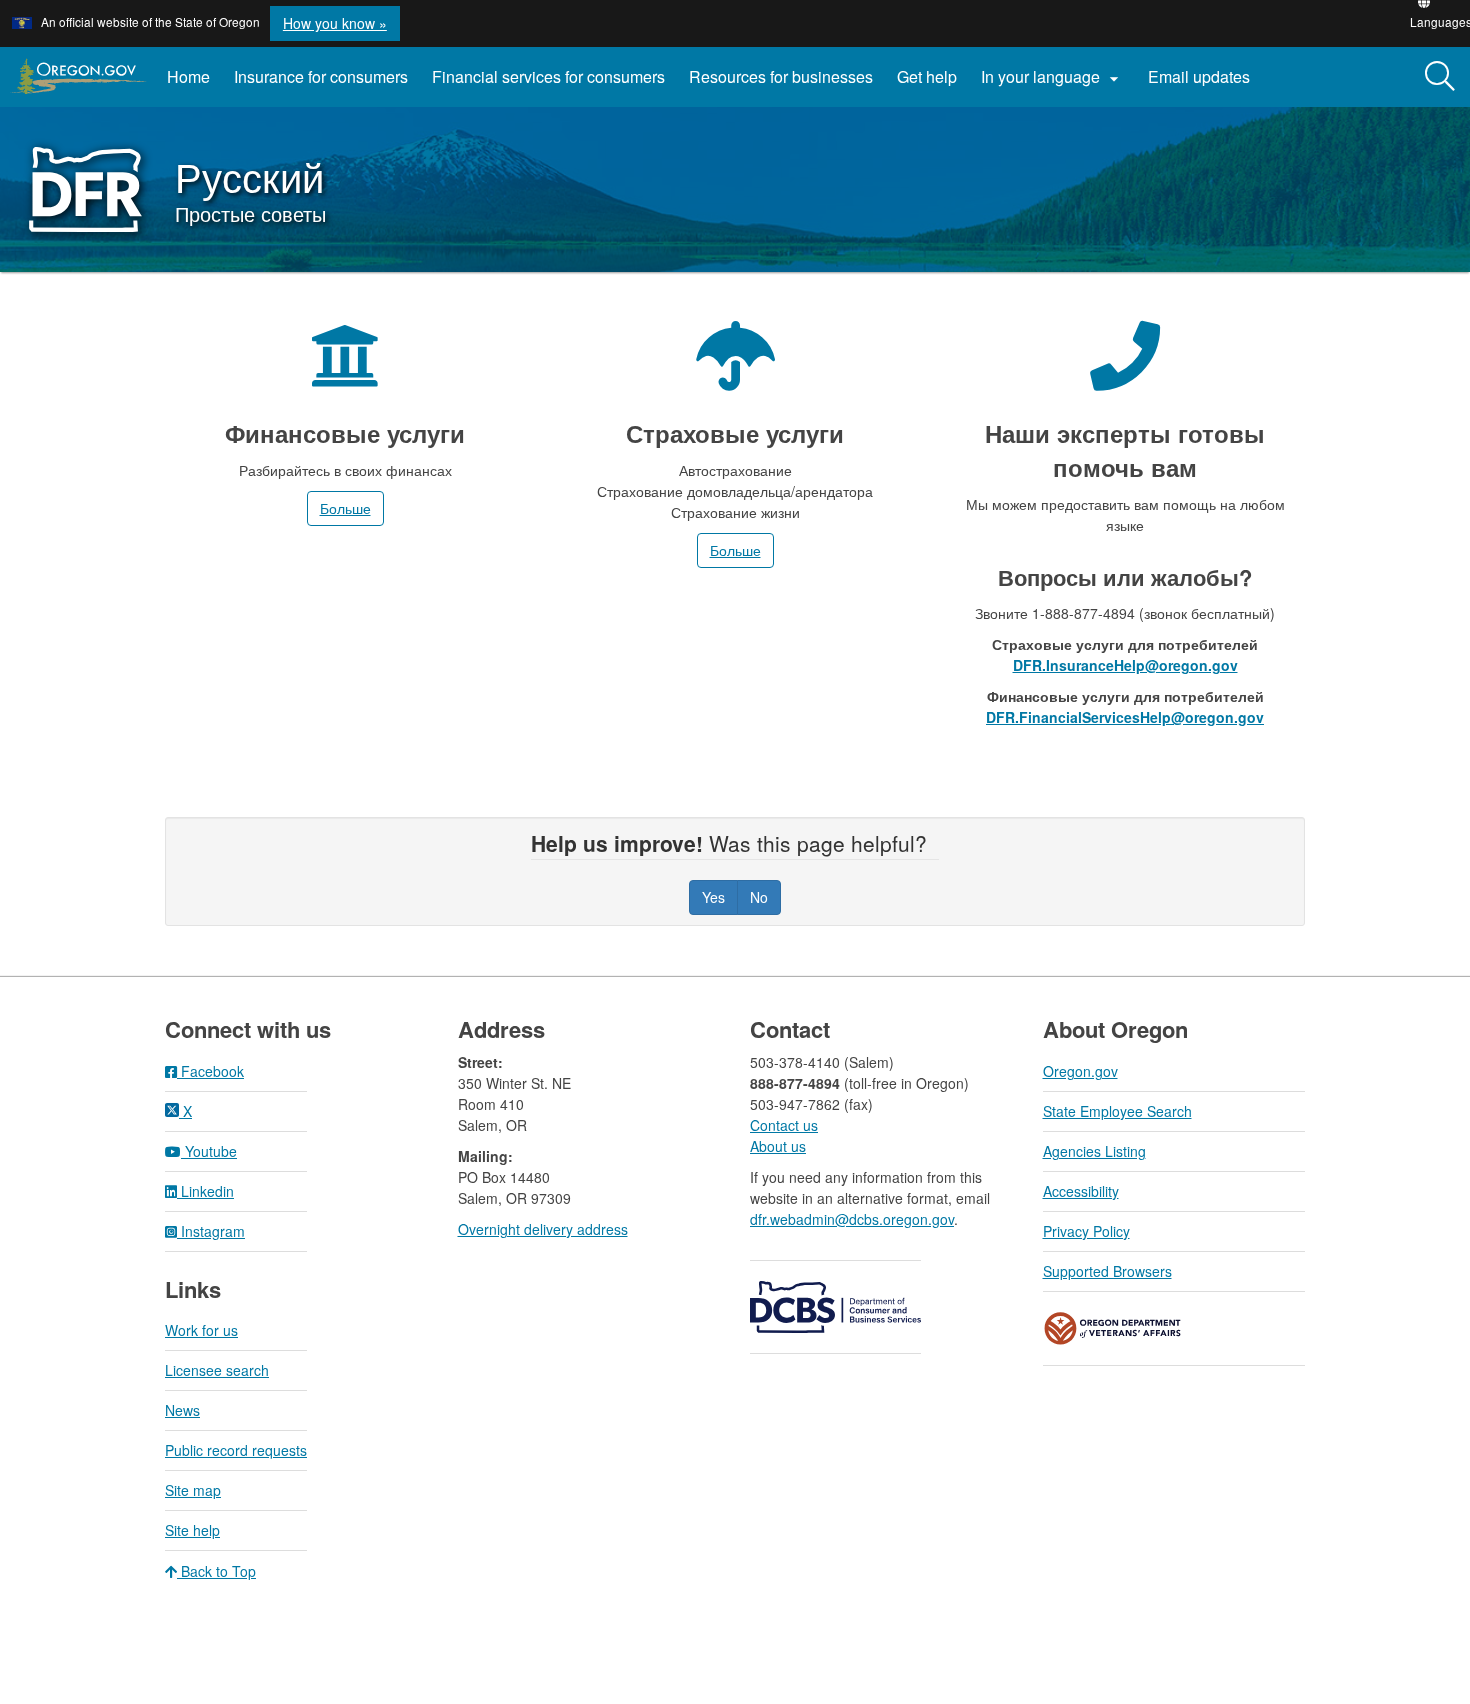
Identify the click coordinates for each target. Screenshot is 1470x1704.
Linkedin (205, 1191)
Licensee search (217, 1370)
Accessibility (1081, 1191)
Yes (713, 897)
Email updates (1205, 84)
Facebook (210, 1071)
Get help (927, 76)
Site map (193, 1490)
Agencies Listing (1094, 1151)
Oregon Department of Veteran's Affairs (1113, 1328)
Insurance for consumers (321, 76)
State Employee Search (1117, 1111)
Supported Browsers (1107, 1271)
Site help (192, 1530)
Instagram (211, 1231)
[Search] (1440, 77)
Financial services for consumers (548, 76)
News (182, 1410)
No (759, 897)
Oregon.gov (1080, 1071)
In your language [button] (1052, 77)
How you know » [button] (335, 23)
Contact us (784, 1125)
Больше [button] (345, 508)
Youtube (209, 1151)
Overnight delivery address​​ (543, 1229)
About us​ (778, 1146)
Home (188, 76)
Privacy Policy (1086, 1231)
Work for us (201, 1330)
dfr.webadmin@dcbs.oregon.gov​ (852, 1219)
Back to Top (216, 1571)
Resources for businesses (781, 76)
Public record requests (236, 1450)
